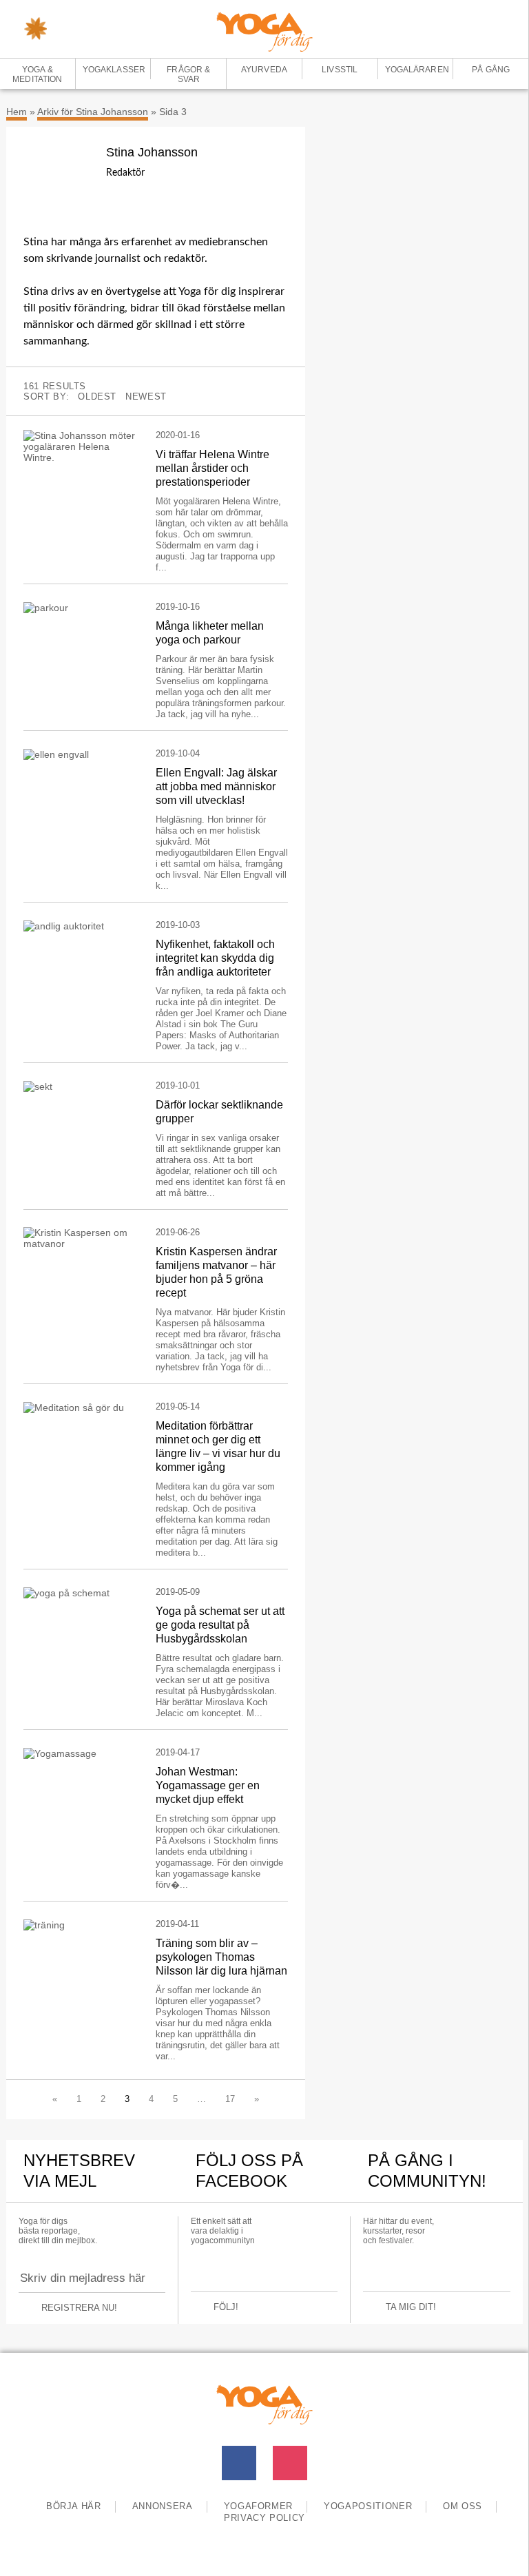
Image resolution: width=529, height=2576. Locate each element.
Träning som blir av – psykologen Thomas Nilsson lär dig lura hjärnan (221, 1957)
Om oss (463, 2506)
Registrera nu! (79, 2308)
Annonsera (163, 2506)
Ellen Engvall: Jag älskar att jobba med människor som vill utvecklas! (216, 786)
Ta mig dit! (411, 2307)
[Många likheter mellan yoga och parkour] (79, 607)
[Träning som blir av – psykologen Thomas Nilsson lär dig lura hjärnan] (79, 1925)
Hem (17, 112)
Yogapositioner (368, 2506)
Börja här (74, 2506)
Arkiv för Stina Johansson (93, 112)
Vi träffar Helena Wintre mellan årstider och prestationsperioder (212, 468)
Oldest (97, 396)
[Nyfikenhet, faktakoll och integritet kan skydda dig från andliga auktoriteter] (79, 926)
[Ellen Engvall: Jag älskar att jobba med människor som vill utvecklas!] (79, 754)
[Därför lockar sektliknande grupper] (79, 1086)
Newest (146, 396)
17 (230, 2099)
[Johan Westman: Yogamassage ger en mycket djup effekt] (79, 1753)
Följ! (226, 2307)
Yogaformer (259, 2506)
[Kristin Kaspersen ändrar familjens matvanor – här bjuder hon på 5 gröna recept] (79, 1238)
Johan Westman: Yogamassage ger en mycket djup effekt (208, 1785)
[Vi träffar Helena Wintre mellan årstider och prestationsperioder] (79, 446)
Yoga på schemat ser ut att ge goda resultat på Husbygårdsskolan (220, 1625)
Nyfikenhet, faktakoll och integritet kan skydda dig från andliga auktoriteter (215, 958)
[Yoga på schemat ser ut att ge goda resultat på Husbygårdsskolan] (79, 1593)
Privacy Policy (264, 2518)
